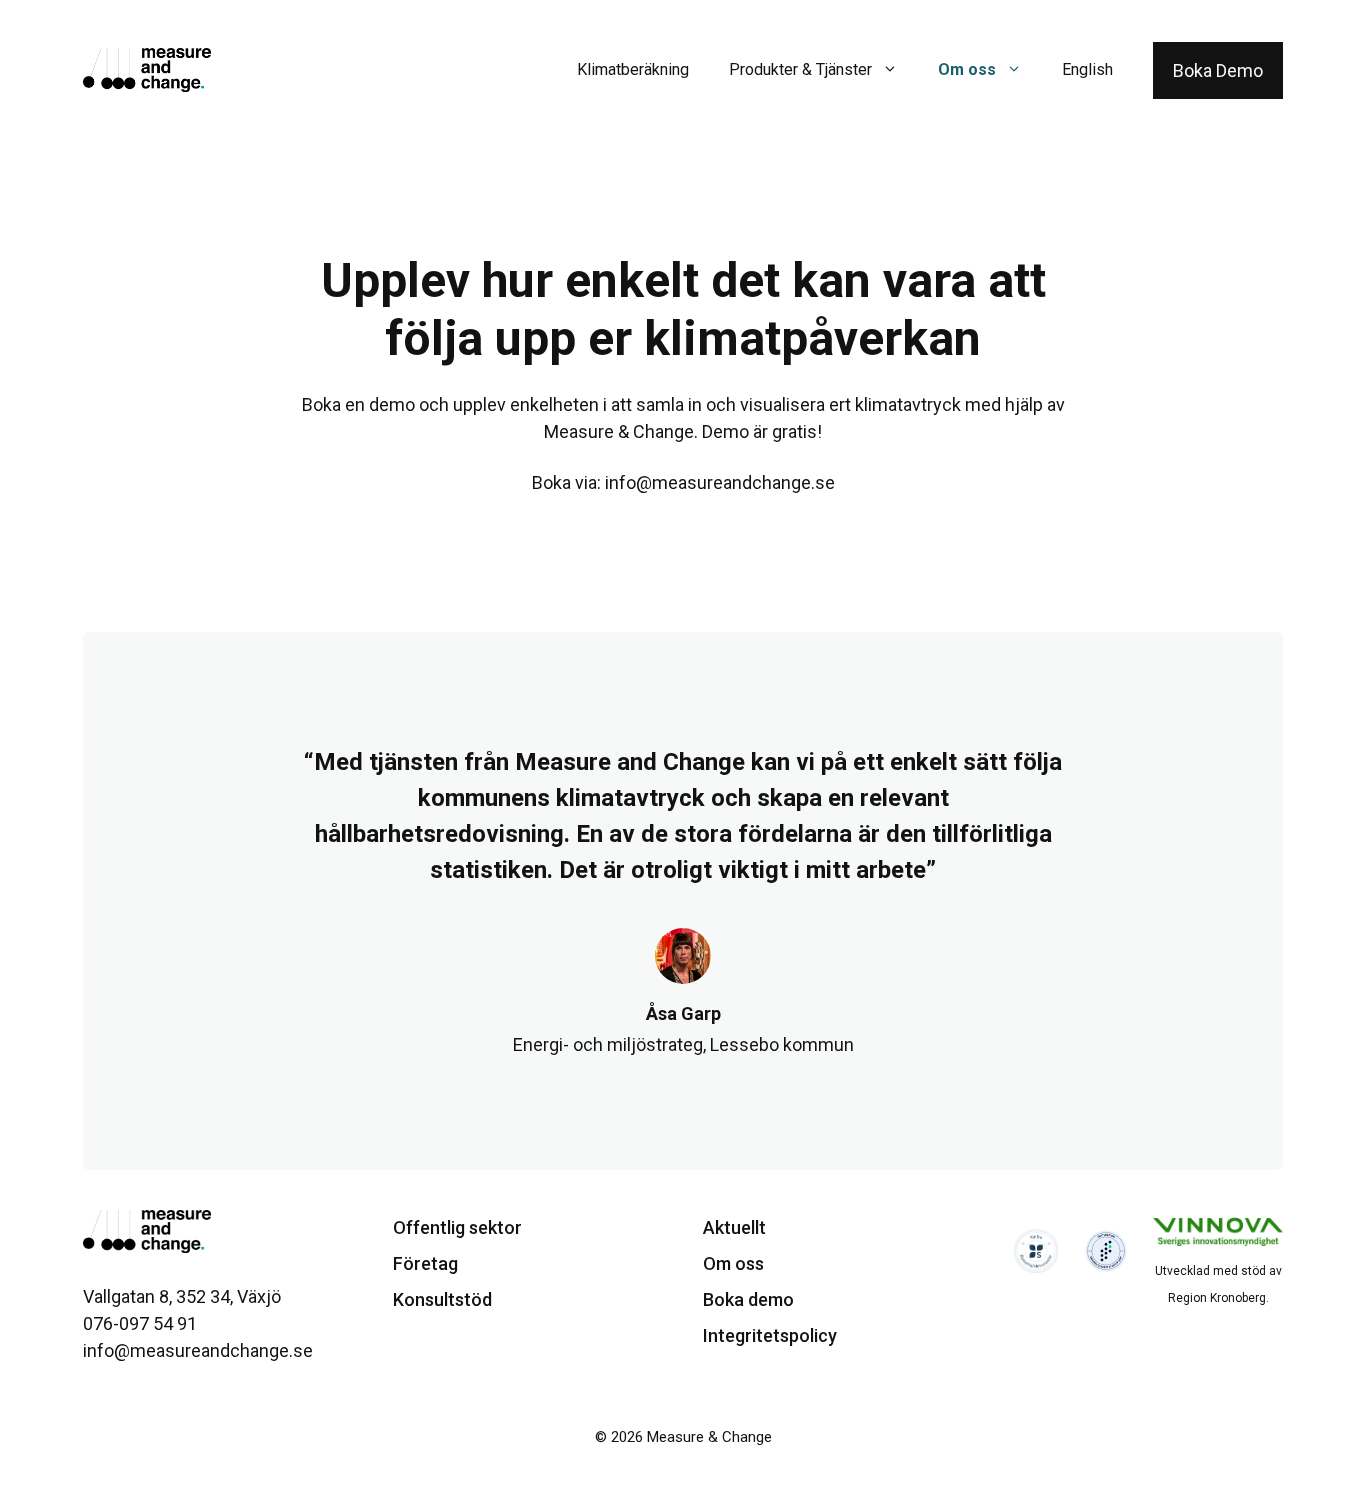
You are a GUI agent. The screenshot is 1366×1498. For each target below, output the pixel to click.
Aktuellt (734, 1227)
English (1087, 69)
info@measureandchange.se (720, 482)
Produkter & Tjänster (800, 69)
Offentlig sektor (457, 1227)
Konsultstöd (442, 1299)
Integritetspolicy (770, 1335)
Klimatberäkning (633, 69)
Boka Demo (1218, 70)
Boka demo (748, 1299)
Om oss (967, 69)
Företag (425, 1263)
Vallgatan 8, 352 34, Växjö (182, 1296)
